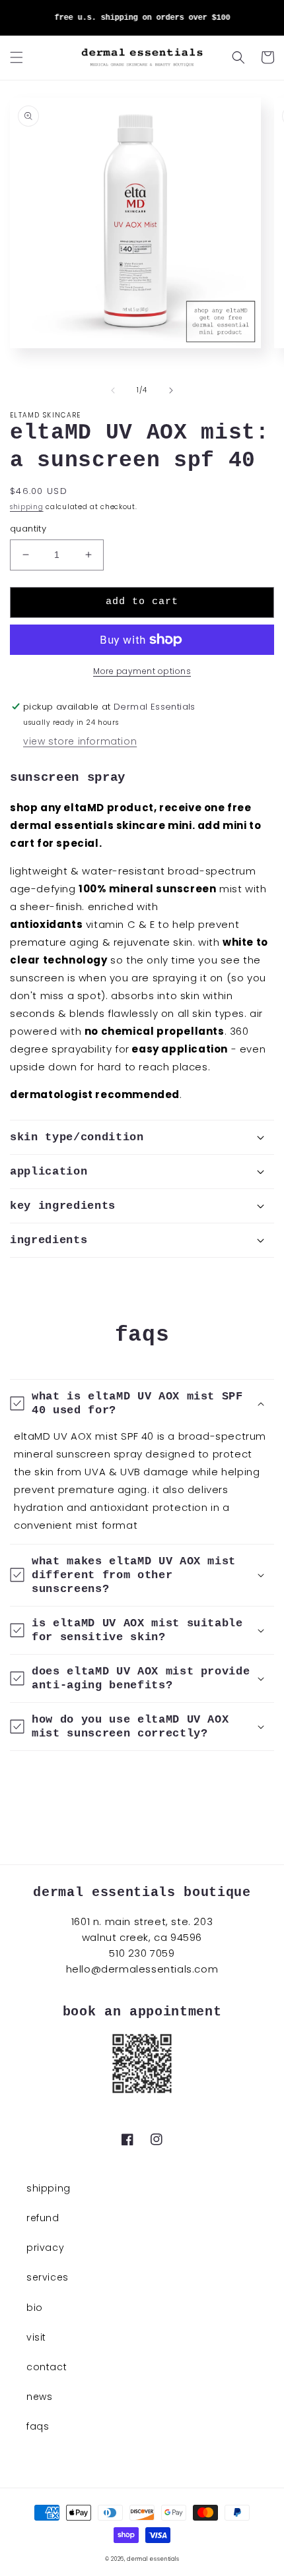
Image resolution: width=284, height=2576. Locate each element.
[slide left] (113, 390)
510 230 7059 (142, 1953)
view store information (80, 741)
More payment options (142, 671)
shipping (27, 507)
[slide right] (171, 390)
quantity (28, 529)
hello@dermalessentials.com (142, 1969)
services (48, 2277)
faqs (38, 2426)
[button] (17, 57)
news (39, 2397)
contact (47, 2367)
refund (43, 2218)
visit (36, 2337)
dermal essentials (153, 2559)
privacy (45, 2248)
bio (35, 2308)
